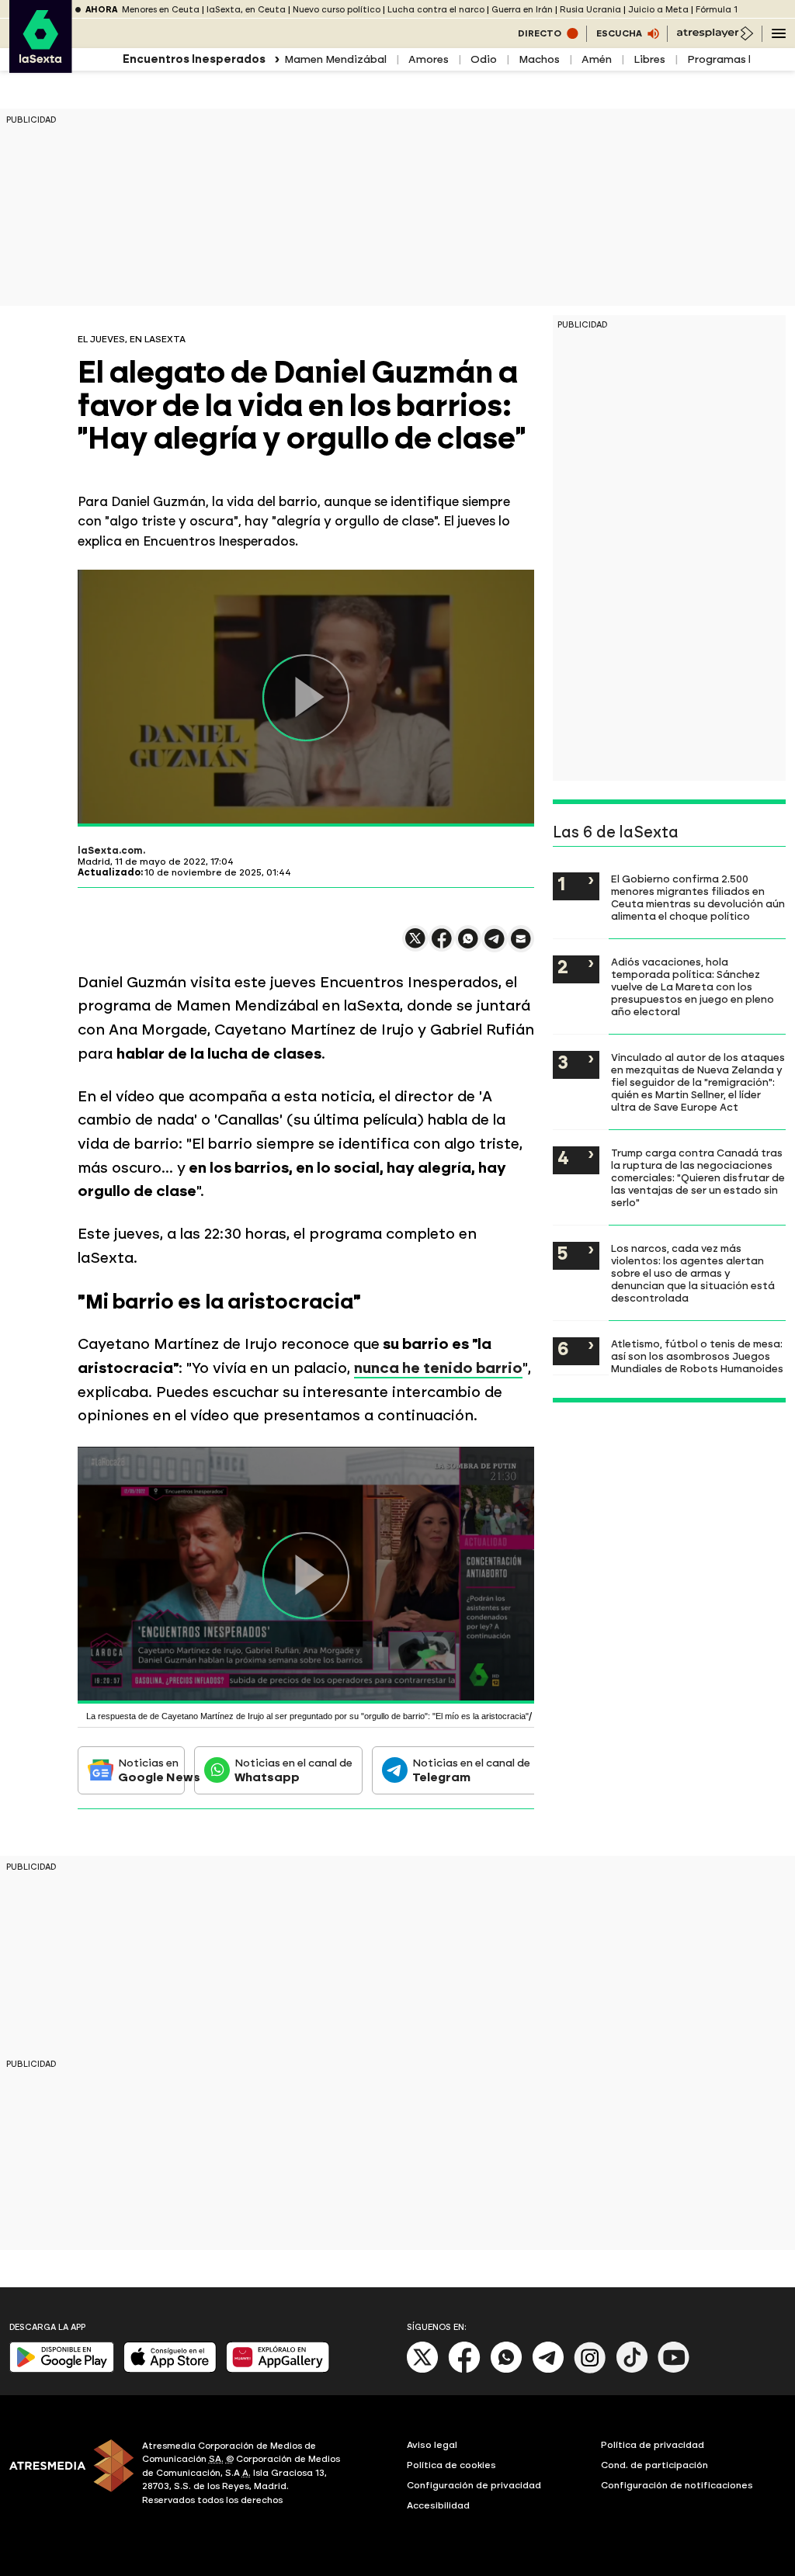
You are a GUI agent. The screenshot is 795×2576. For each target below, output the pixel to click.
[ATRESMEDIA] (66, 2475)
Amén (597, 59)
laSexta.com (110, 851)
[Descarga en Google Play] (62, 2369)
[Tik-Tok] (632, 2370)
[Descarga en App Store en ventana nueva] (170, 2369)
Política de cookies (451, 2465)
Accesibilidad (438, 2505)
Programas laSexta (739, 59)
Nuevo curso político (337, 10)
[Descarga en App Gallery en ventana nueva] (278, 2369)
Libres (649, 59)
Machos (539, 59)
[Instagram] (590, 2370)
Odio (484, 59)
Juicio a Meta (658, 10)
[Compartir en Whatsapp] (468, 945)
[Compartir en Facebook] (442, 945)
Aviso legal (432, 2445)
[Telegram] (548, 2370)
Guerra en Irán (522, 10)
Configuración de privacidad (474, 2485)
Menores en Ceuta (161, 10)
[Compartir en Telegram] (495, 946)
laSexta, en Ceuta (246, 10)
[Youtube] (674, 2370)
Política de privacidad (653, 2445)
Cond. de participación (654, 2465)
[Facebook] (464, 2370)
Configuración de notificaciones (677, 2485)
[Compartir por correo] (521, 946)
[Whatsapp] (506, 2370)
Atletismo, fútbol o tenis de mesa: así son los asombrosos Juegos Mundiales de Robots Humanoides (697, 1356)
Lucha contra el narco (436, 10)
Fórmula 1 (717, 10)
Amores (429, 59)
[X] (415, 945)
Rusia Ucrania (590, 10)
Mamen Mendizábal (335, 59)
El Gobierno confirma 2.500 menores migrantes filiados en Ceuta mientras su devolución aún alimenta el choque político (698, 897)
